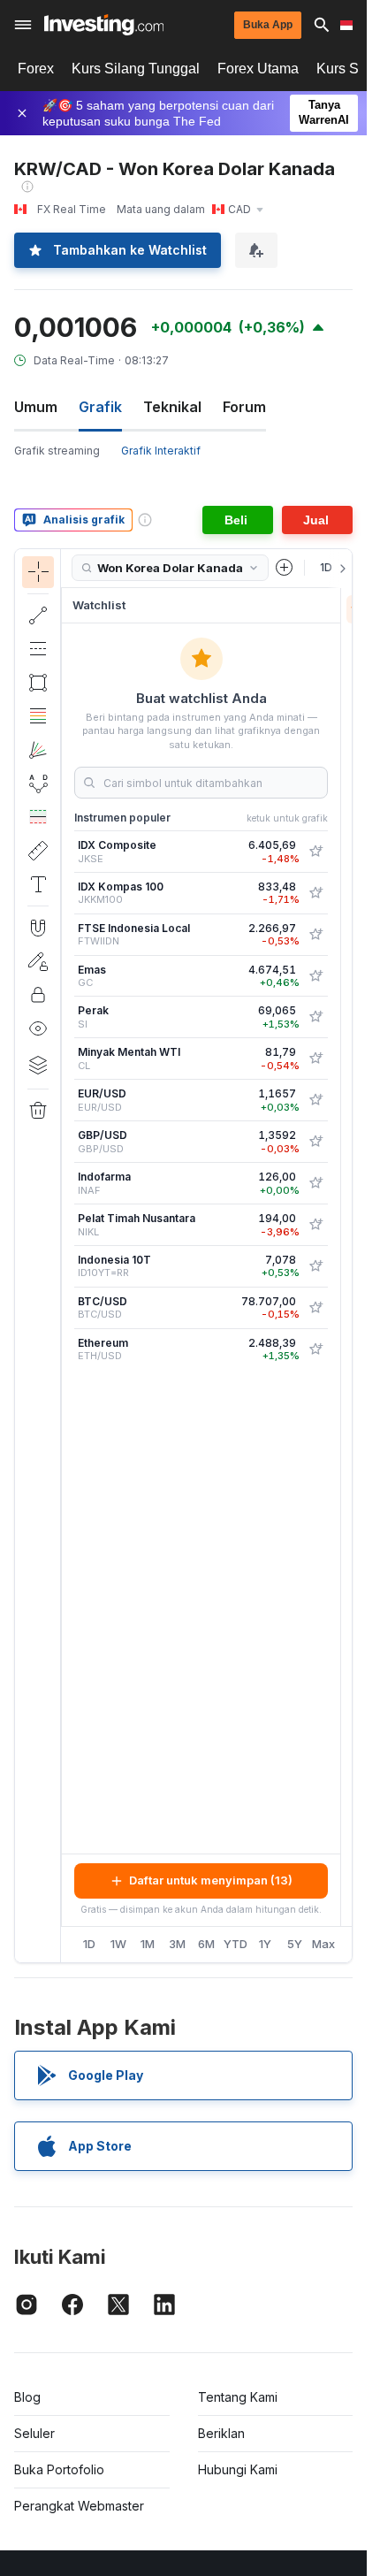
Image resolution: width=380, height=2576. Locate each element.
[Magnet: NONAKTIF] (38, 928)
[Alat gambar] (66, 1256)
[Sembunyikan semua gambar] (38, 1028)
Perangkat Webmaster (79, 2506)
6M (206, 1944)
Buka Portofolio (59, 2469)
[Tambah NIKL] (315, 1225)
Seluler (34, 2433)
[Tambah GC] (315, 976)
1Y (265, 1944)
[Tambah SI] (315, 1017)
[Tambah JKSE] (315, 852)
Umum (36, 407)
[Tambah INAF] (315, 1183)
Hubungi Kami (238, 2469)
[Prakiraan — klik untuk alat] (38, 817)
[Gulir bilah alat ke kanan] (339, 569)
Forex (36, 69)
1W (118, 1944)
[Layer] (38, 1065)
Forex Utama (258, 69)
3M (177, 1944)
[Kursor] (38, 572)
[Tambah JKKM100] (315, 893)
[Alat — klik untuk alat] (38, 851)
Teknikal (172, 407)
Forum (244, 407)
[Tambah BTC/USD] (315, 1308)
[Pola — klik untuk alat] (38, 784)
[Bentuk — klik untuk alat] (38, 683)
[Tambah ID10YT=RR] (315, 1266)
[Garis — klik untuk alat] (38, 615)
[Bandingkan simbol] (285, 568)
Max (323, 1944)
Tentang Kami (238, 2397)
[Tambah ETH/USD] (315, 1349)
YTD (236, 1944)
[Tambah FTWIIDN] (315, 935)
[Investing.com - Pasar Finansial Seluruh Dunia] (104, 25)
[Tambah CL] (315, 1059)
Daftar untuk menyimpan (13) (211, 1880)
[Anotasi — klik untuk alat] (38, 884)
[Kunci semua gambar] (38, 995)
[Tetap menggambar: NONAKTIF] (38, 961)
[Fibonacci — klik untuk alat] (38, 716)
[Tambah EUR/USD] (315, 1100)
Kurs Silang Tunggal (136, 69)
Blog (27, 2397)
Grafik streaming (57, 451)
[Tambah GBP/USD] (315, 1142)
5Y (295, 1944)
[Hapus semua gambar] (38, 1111)
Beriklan (221, 2433)
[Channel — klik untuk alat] (38, 649)
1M (148, 1944)
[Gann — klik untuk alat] (38, 750)
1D (89, 1944)
